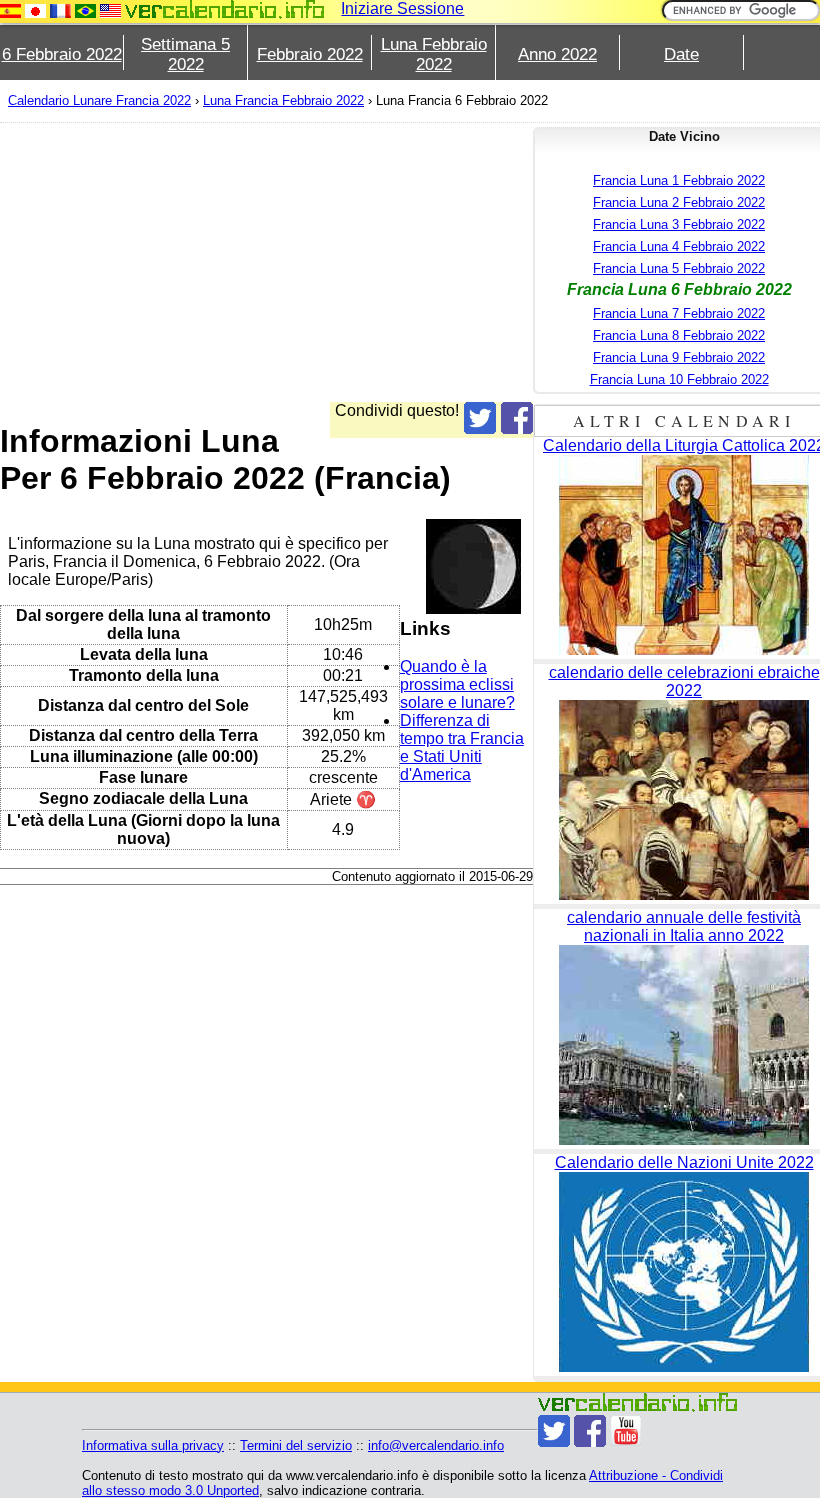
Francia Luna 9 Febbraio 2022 (679, 357)
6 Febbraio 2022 (62, 54)
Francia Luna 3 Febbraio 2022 (679, 224)
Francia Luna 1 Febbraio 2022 (679, 180)
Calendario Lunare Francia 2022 (99, 100)
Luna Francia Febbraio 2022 (283, 100)
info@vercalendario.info (436, 1445)
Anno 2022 (557, 54)
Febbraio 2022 (310, 54)
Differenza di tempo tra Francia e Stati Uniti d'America (462, 747)
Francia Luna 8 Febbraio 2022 (679, 335)
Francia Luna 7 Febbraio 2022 (679, 313)
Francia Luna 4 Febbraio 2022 (679, 246)
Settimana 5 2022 (185, 54)
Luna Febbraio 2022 (434, 54)
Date (681, 54)
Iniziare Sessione (402, 8)
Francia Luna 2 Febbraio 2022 (679, 202)
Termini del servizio (296, 1445)
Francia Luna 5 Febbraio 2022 (679, 268)
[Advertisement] (266, 262)
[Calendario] (225, 9)
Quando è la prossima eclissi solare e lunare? (457, 684)
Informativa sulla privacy (153, 1445)
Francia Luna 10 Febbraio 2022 (679, 379)
